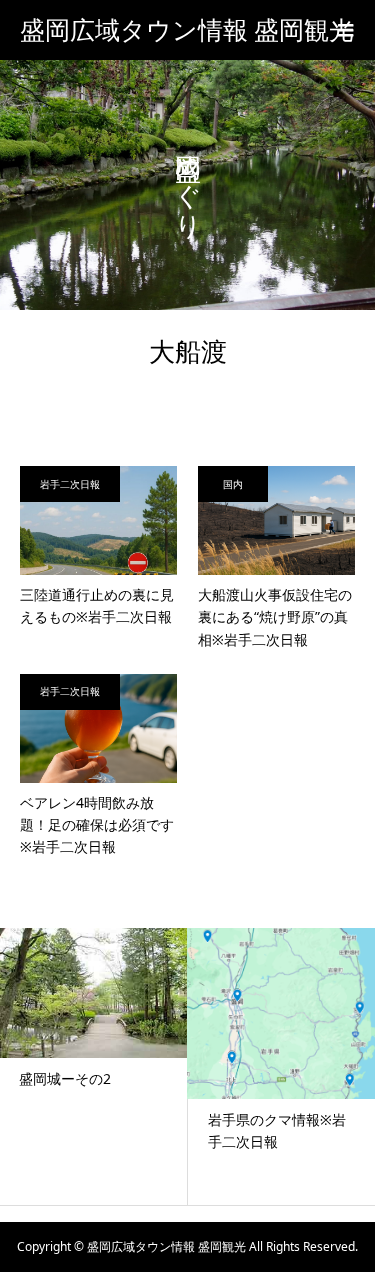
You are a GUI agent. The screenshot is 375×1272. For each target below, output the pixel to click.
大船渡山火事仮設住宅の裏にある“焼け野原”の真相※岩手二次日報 (275, 617)
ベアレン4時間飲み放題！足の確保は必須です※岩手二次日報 (97, 825)
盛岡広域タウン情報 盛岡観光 (187, 30)
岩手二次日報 (70, 484)
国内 (233, 484)
